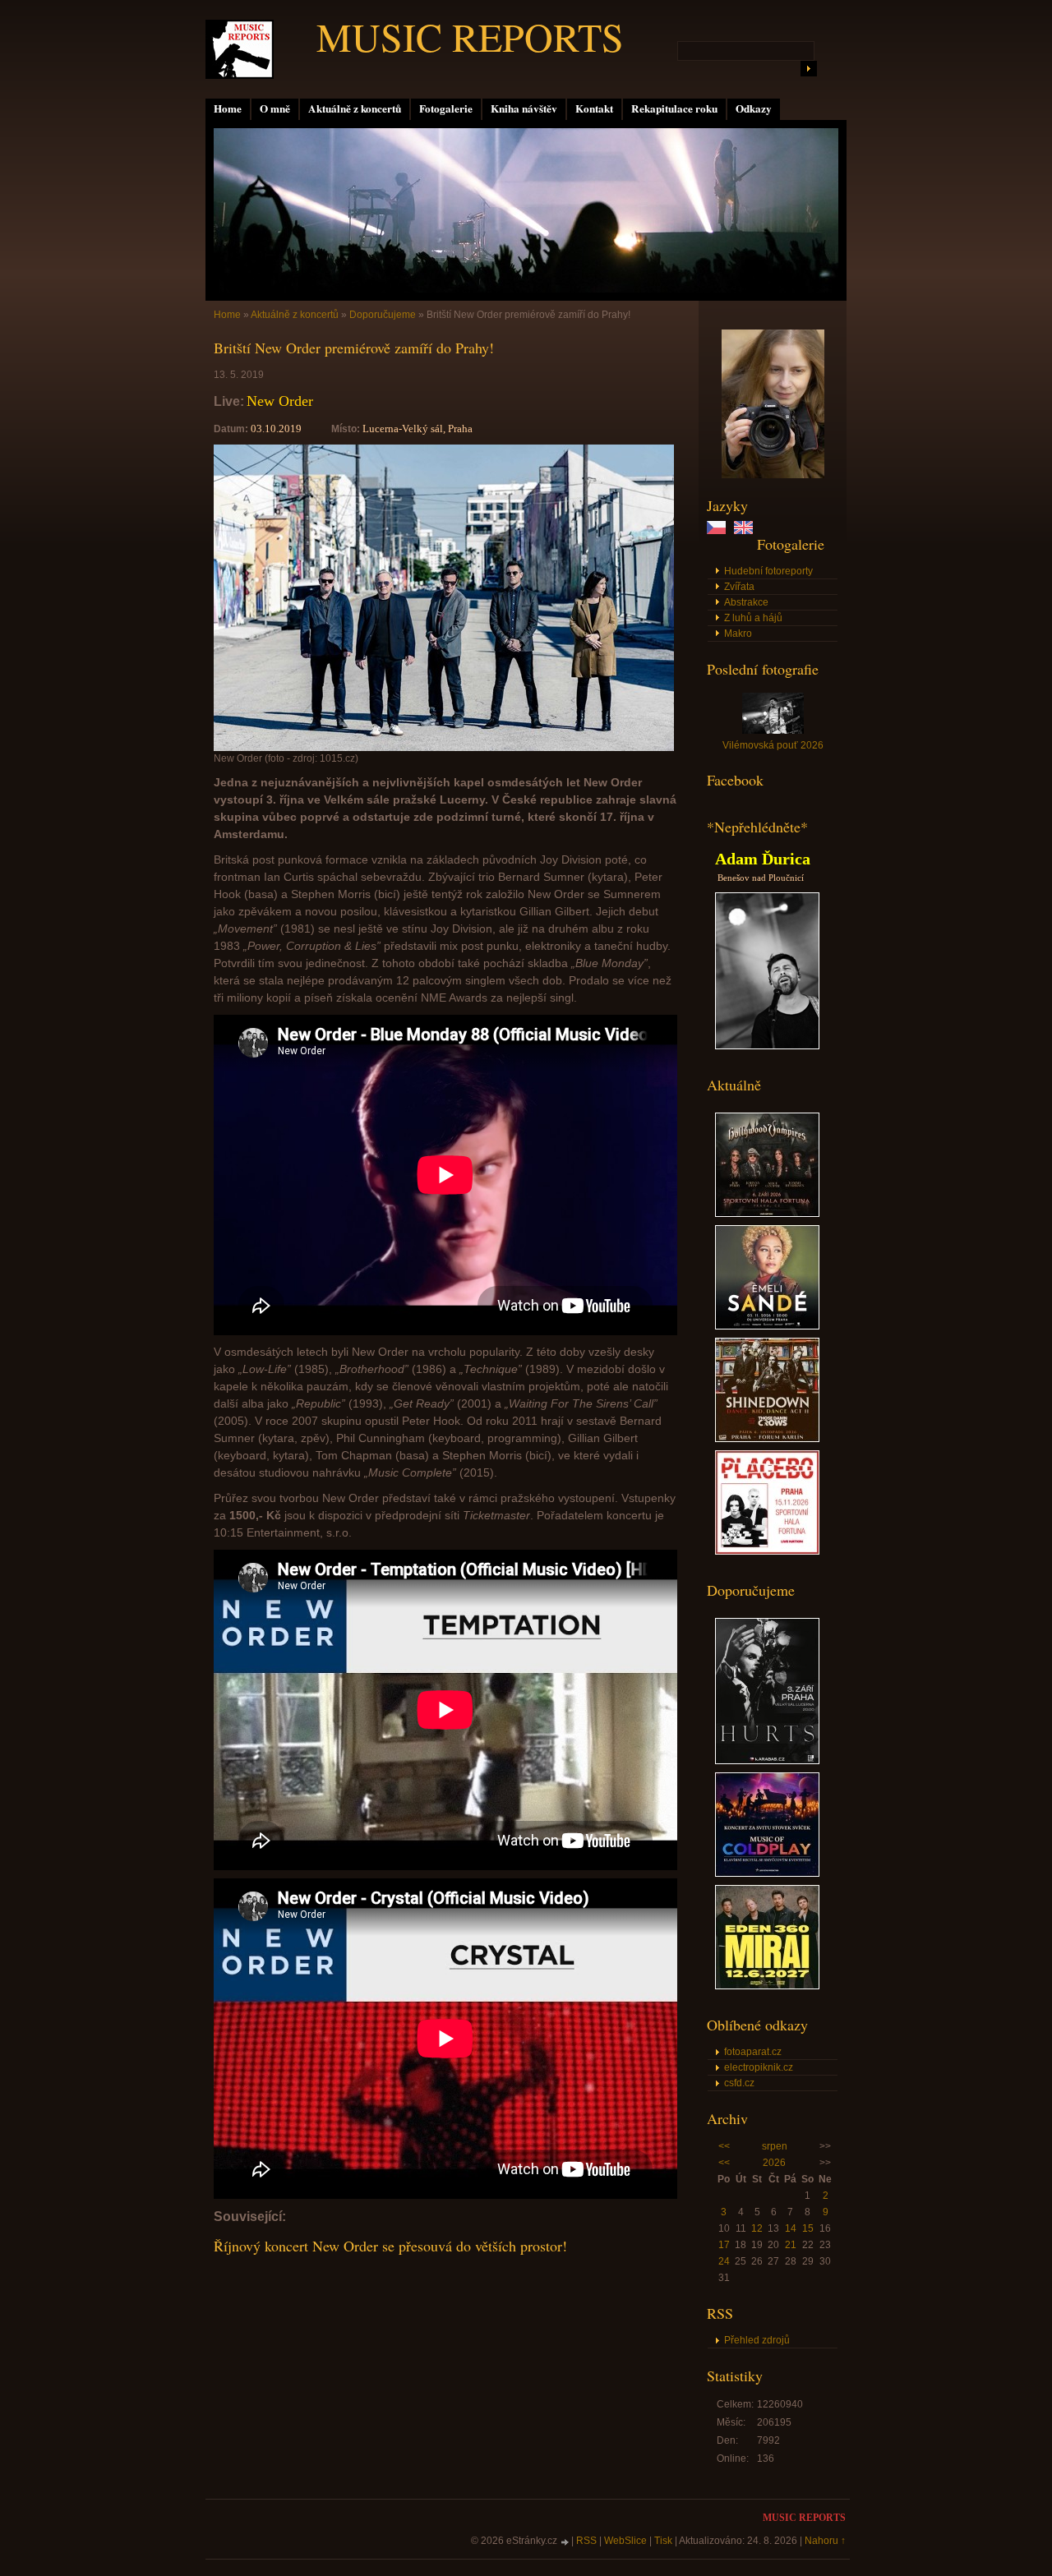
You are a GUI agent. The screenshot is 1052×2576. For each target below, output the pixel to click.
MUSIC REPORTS (470, 36)
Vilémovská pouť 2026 (773, 745)
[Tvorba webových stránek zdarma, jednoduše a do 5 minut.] (565, 2542)
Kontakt (594, 108)
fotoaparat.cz (753, 2052)
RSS (586, 2541)
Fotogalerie (446, 108)
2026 (774, 2163)
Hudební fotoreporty (768, 571)
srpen (775, 2146)
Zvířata (739, 587)
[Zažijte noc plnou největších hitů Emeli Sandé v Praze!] (767, 1326)
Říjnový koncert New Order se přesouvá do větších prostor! (390, 2246)
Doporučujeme (383, 315)
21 (791, 2245)
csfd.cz (739, 2083)
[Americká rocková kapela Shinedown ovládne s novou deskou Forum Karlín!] (767, 1439)
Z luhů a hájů (753, 618)
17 (724, 2245)
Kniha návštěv (524, 108)
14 (791, 2228)
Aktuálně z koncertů (355, 108)
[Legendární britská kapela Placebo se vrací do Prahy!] (767, 1551)
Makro (738, 634)
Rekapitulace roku (674, 108)
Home (228, 108)
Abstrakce (746, 602)
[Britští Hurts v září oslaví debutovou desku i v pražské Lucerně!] (767, 1761)
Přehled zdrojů (757, 2340)
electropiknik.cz (759, 2067)
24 (724, 2261)
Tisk (663, 2541)
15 (808, 2228)
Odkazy (754, 108)
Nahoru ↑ (825, 2541)
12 (757, 2228)
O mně (275, 108)
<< (724, 2146)
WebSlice (625, 2541)
